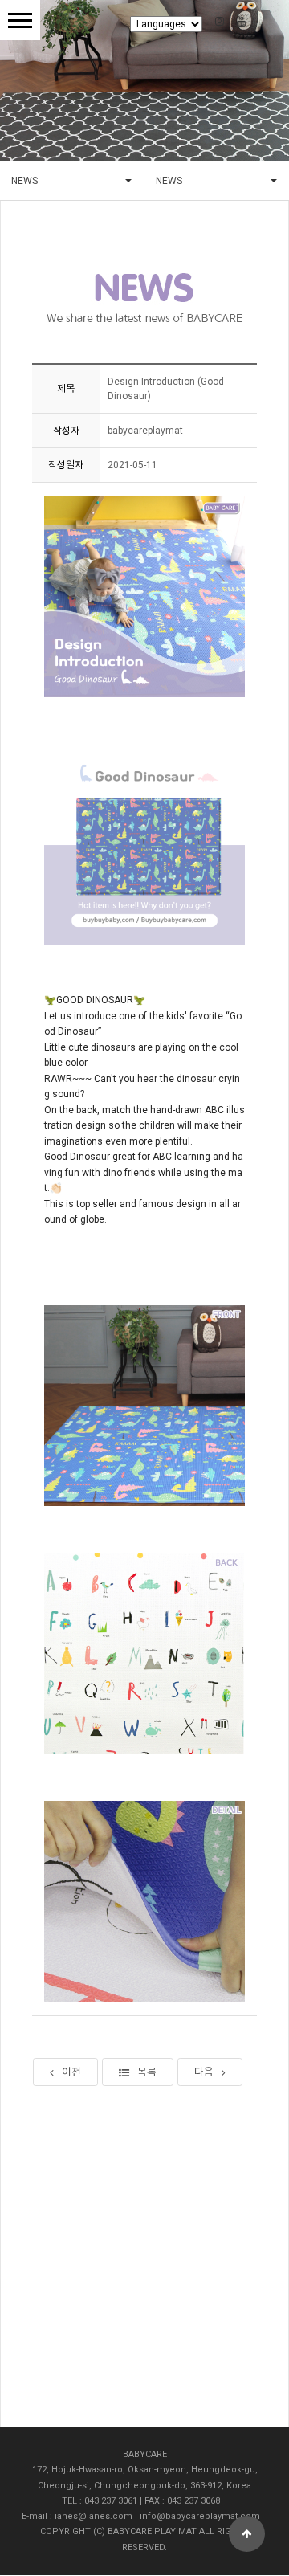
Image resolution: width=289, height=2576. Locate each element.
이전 (71, 2072)
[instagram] (225, 21)
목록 (147, 2072)
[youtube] (241, 21)
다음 (204, 2072)
